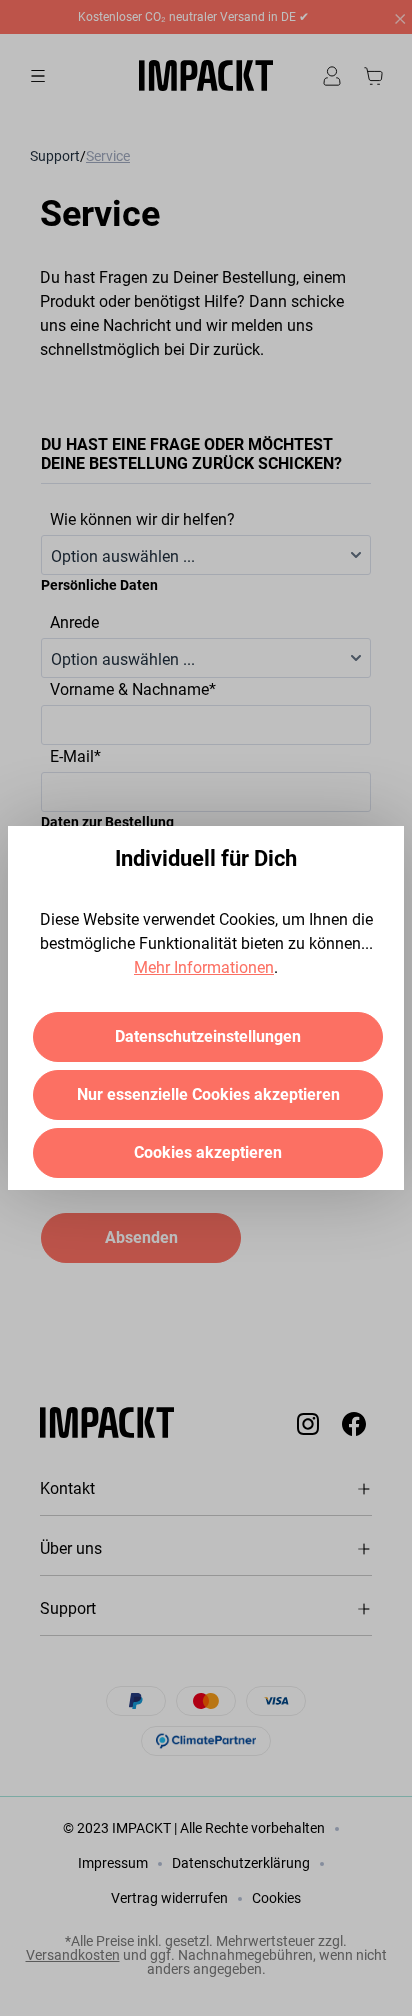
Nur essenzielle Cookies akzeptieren (208, 1094)
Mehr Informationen (204, 967)
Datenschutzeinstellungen (208, 1036)
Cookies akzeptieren (208, 1152)
